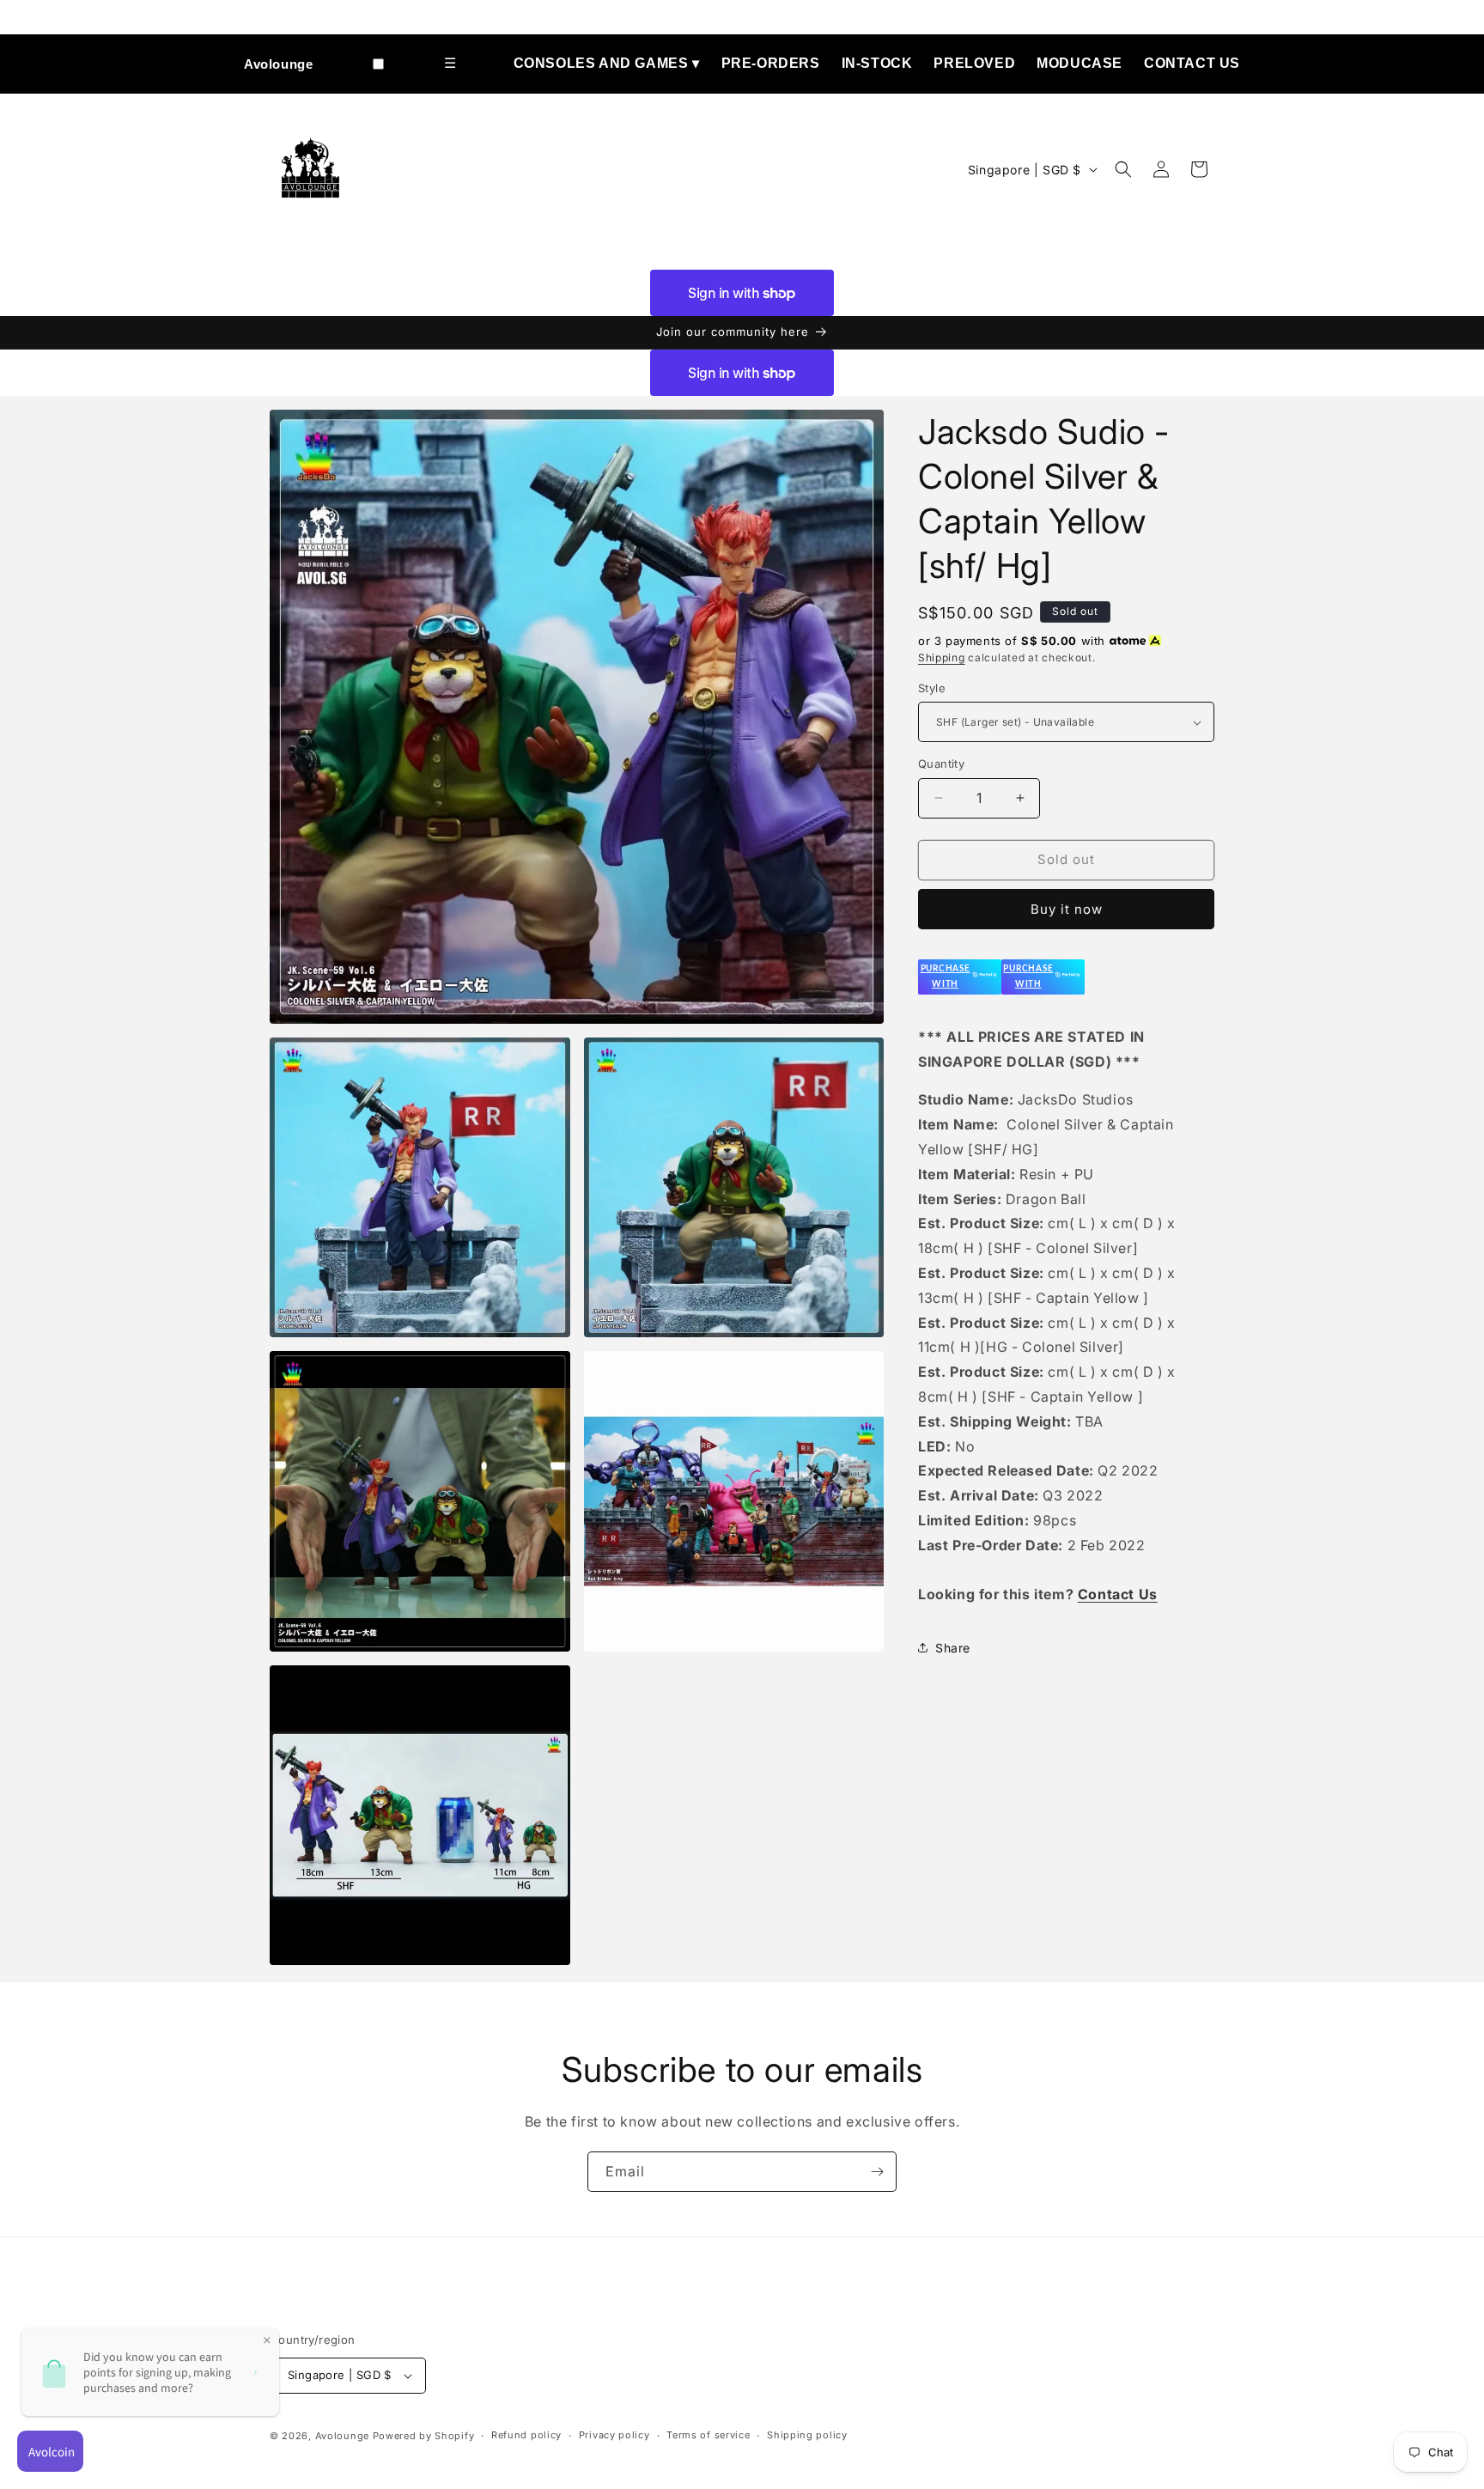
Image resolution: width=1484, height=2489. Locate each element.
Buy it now (1067, 909)
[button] (1123, 169)
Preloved (974, 63)
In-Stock (877, 63)
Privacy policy (614, 2435)
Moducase (1080, 63)
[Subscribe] (877, 2172)
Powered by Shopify (424, 2436)
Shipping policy (807, 2435)
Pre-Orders (771, 63)
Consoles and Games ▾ (607, 63)
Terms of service (708, 2435)
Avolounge (278, 64)
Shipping (942, 657)
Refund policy (526, 2435)
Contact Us (1192, 63)
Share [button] (953, 1648)
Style (932, 688)
